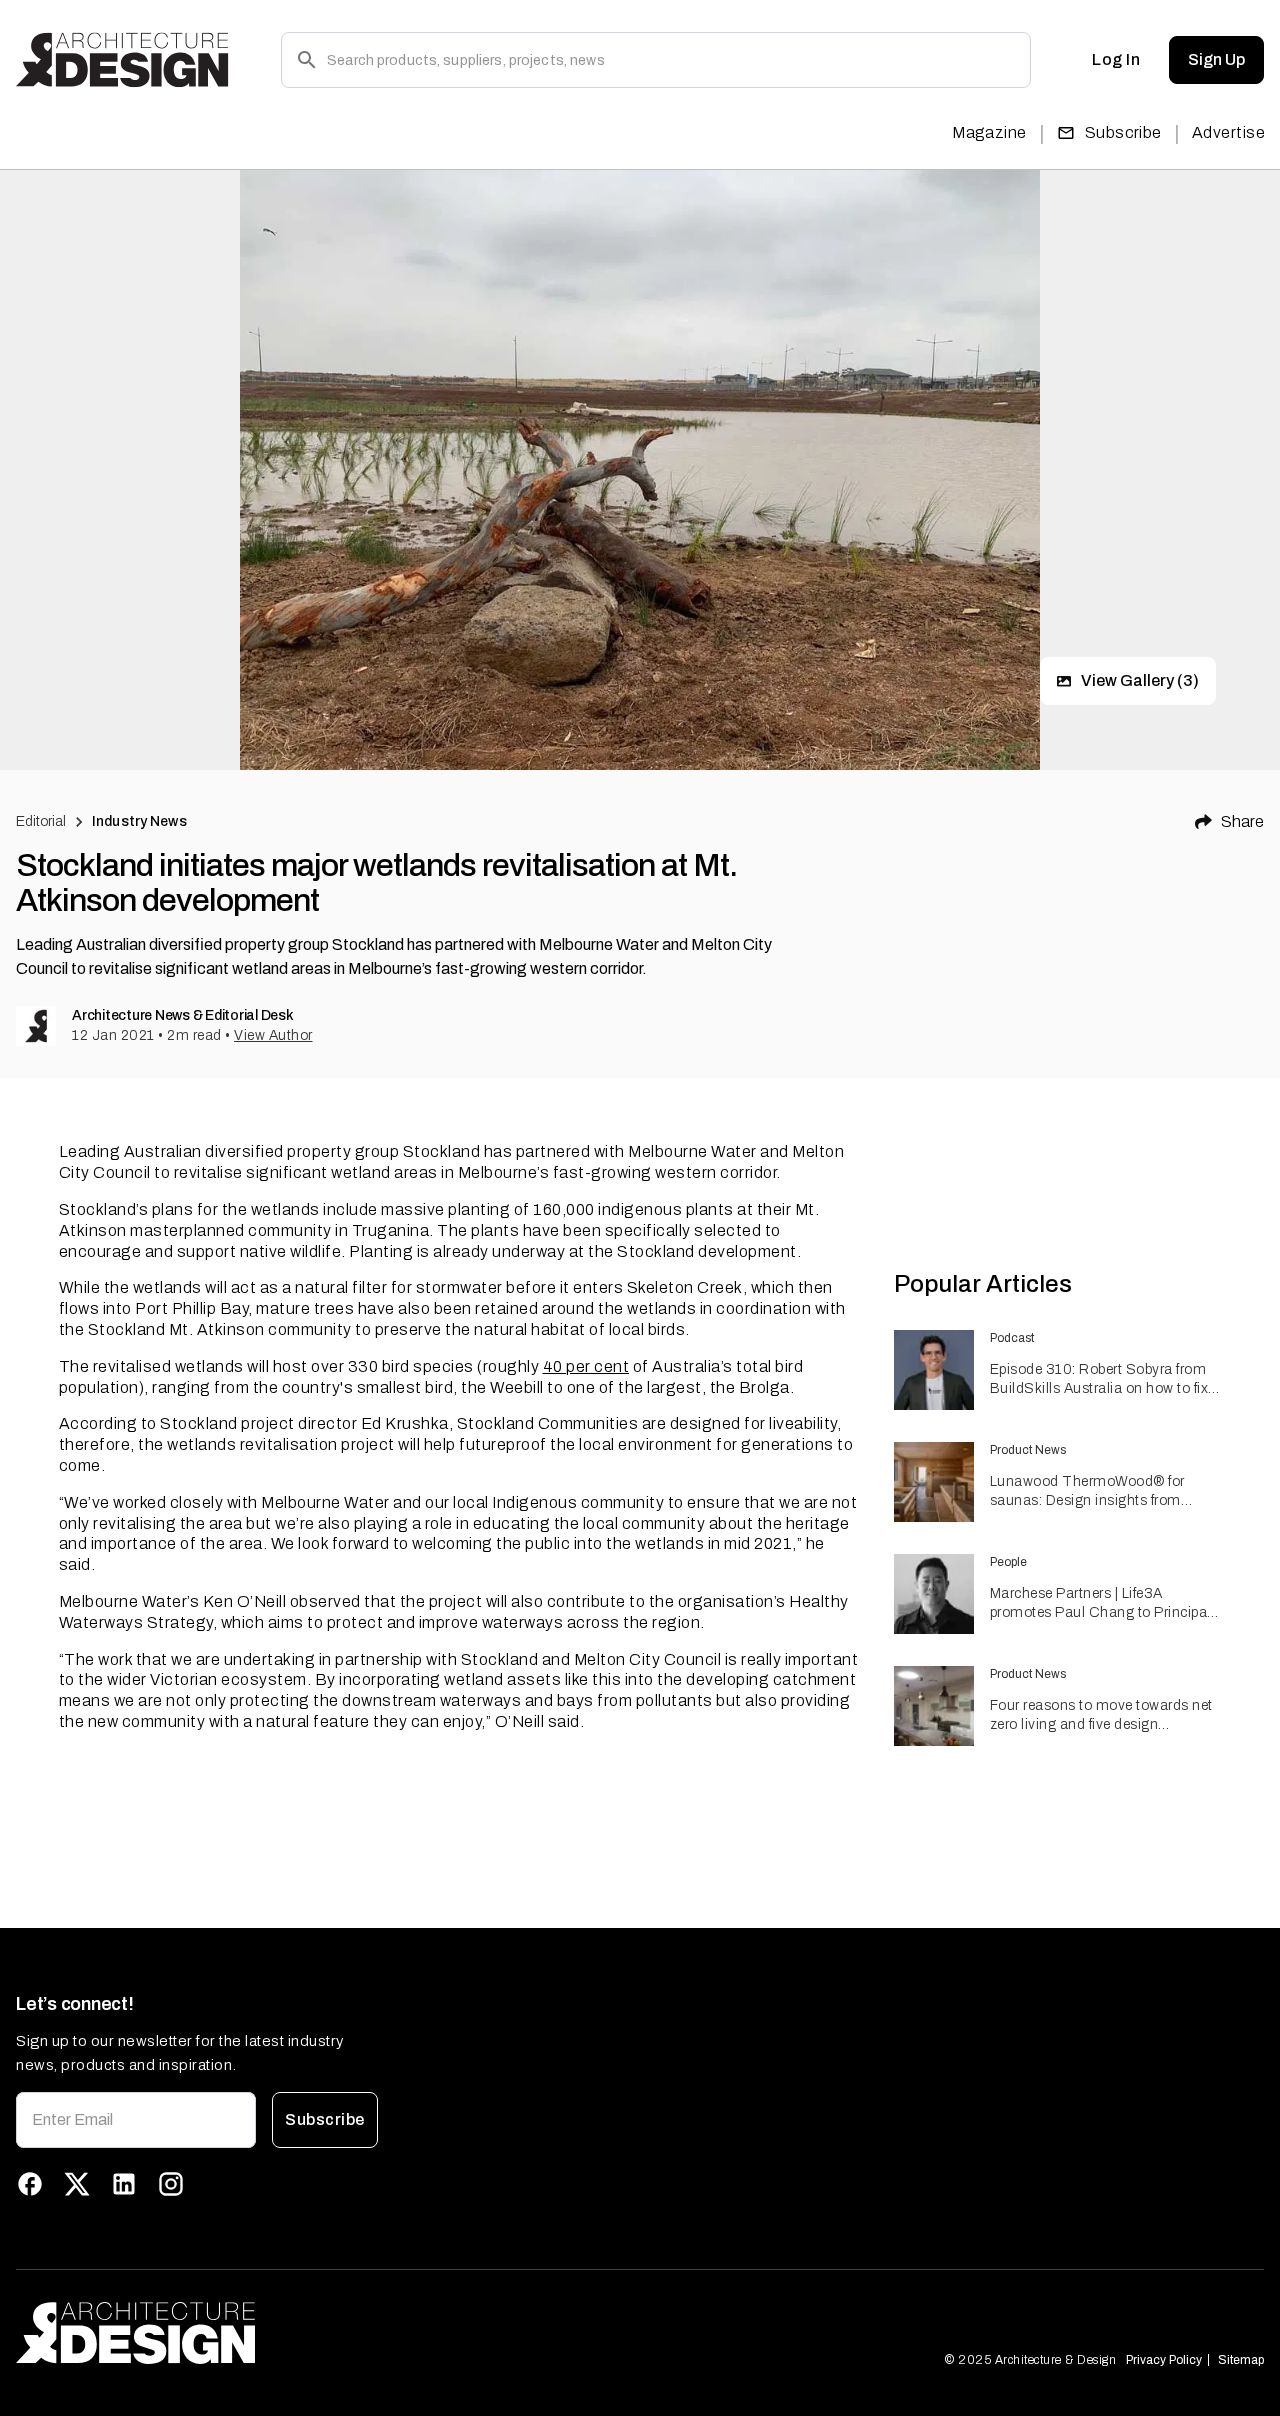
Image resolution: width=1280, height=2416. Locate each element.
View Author (273, 1035)
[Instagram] (171, 2184)
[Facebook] (30, 2184)
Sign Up (1216, 59)
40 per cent (586, 1366)
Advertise (1228, 132)
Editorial (41, 821)
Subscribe (1123, 132)
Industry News (139, 821)
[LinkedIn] (124, 2184)
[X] (77, 2184)
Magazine (989, 132)
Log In (1116, 59)
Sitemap (1241, 2360)
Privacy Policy (1164, 2360)
